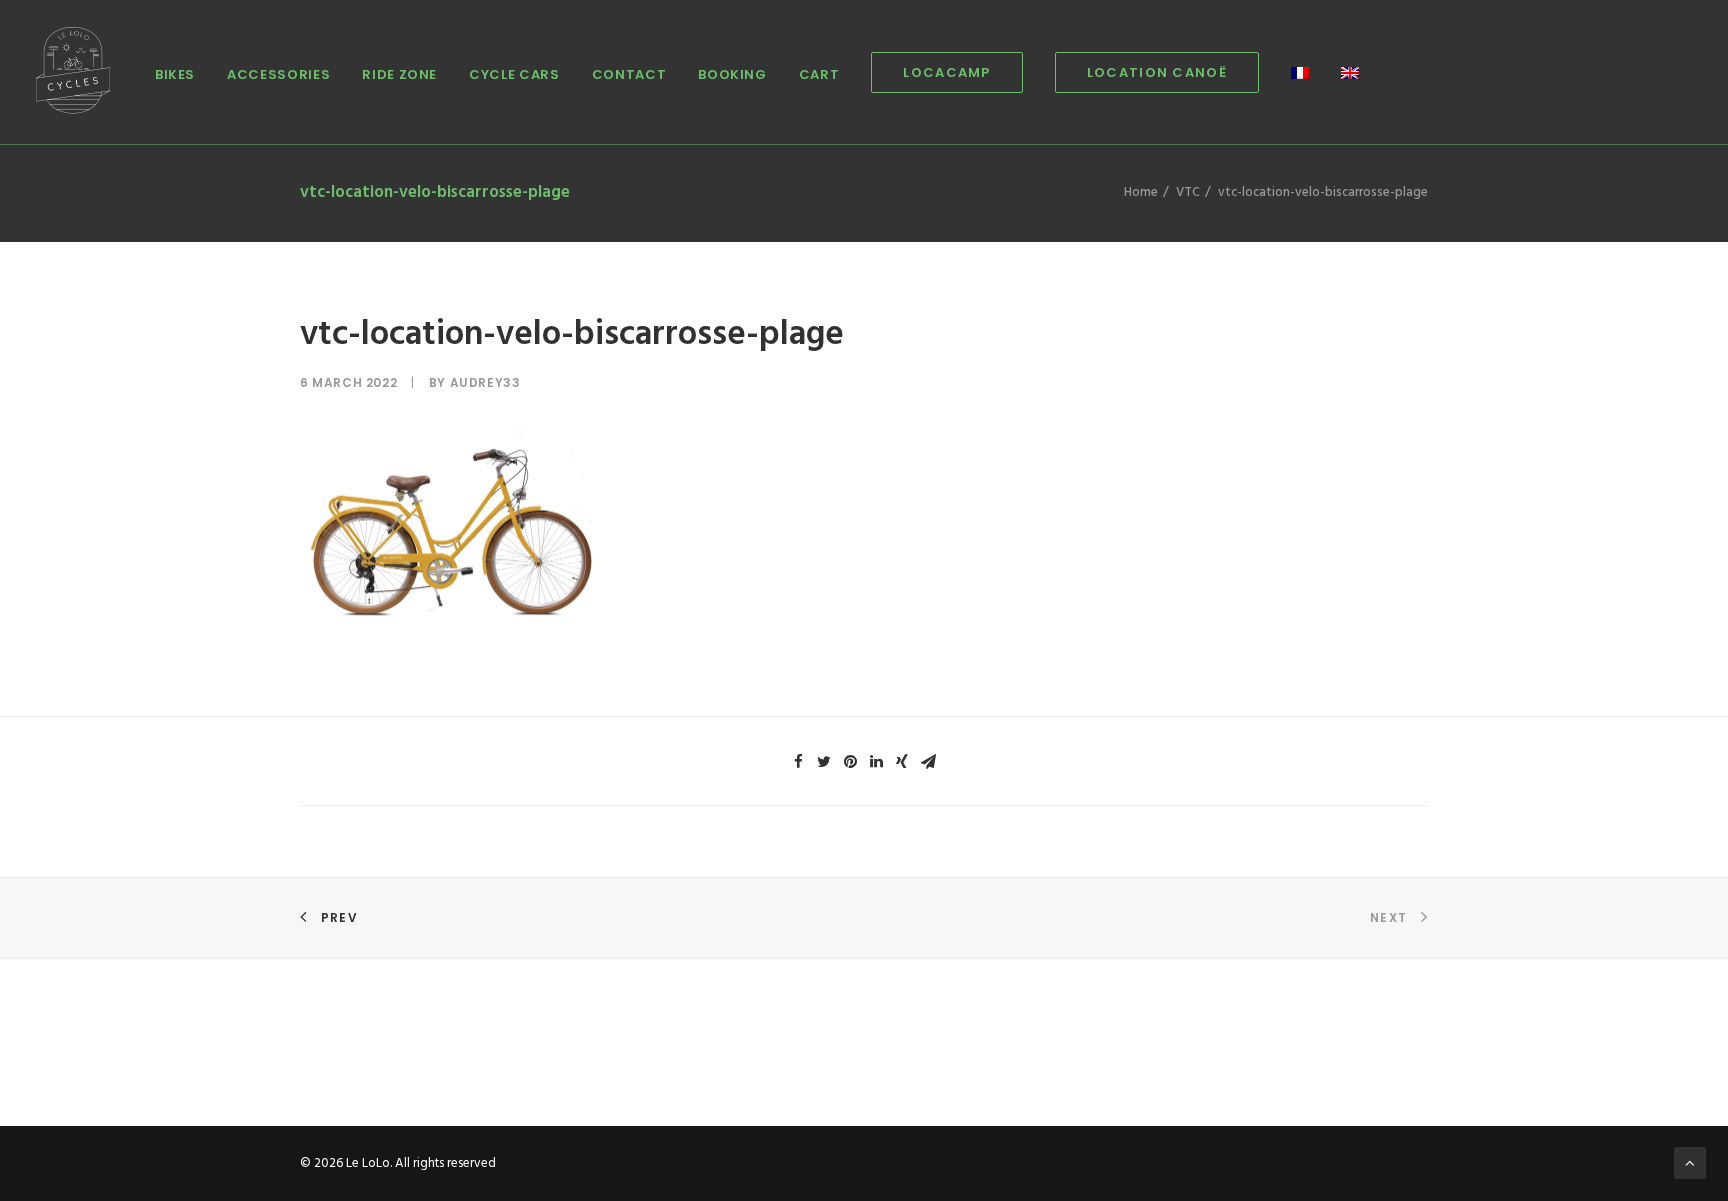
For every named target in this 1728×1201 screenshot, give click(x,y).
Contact (629, 74)
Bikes (175, 74)
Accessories (278, 74)
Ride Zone (399, 74)
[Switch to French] (1300, 74)
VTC (1188, 192)
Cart (819, 74)
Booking (732, 74)
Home (1141, 192)
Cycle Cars (514, 74)
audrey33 (485, 382)
